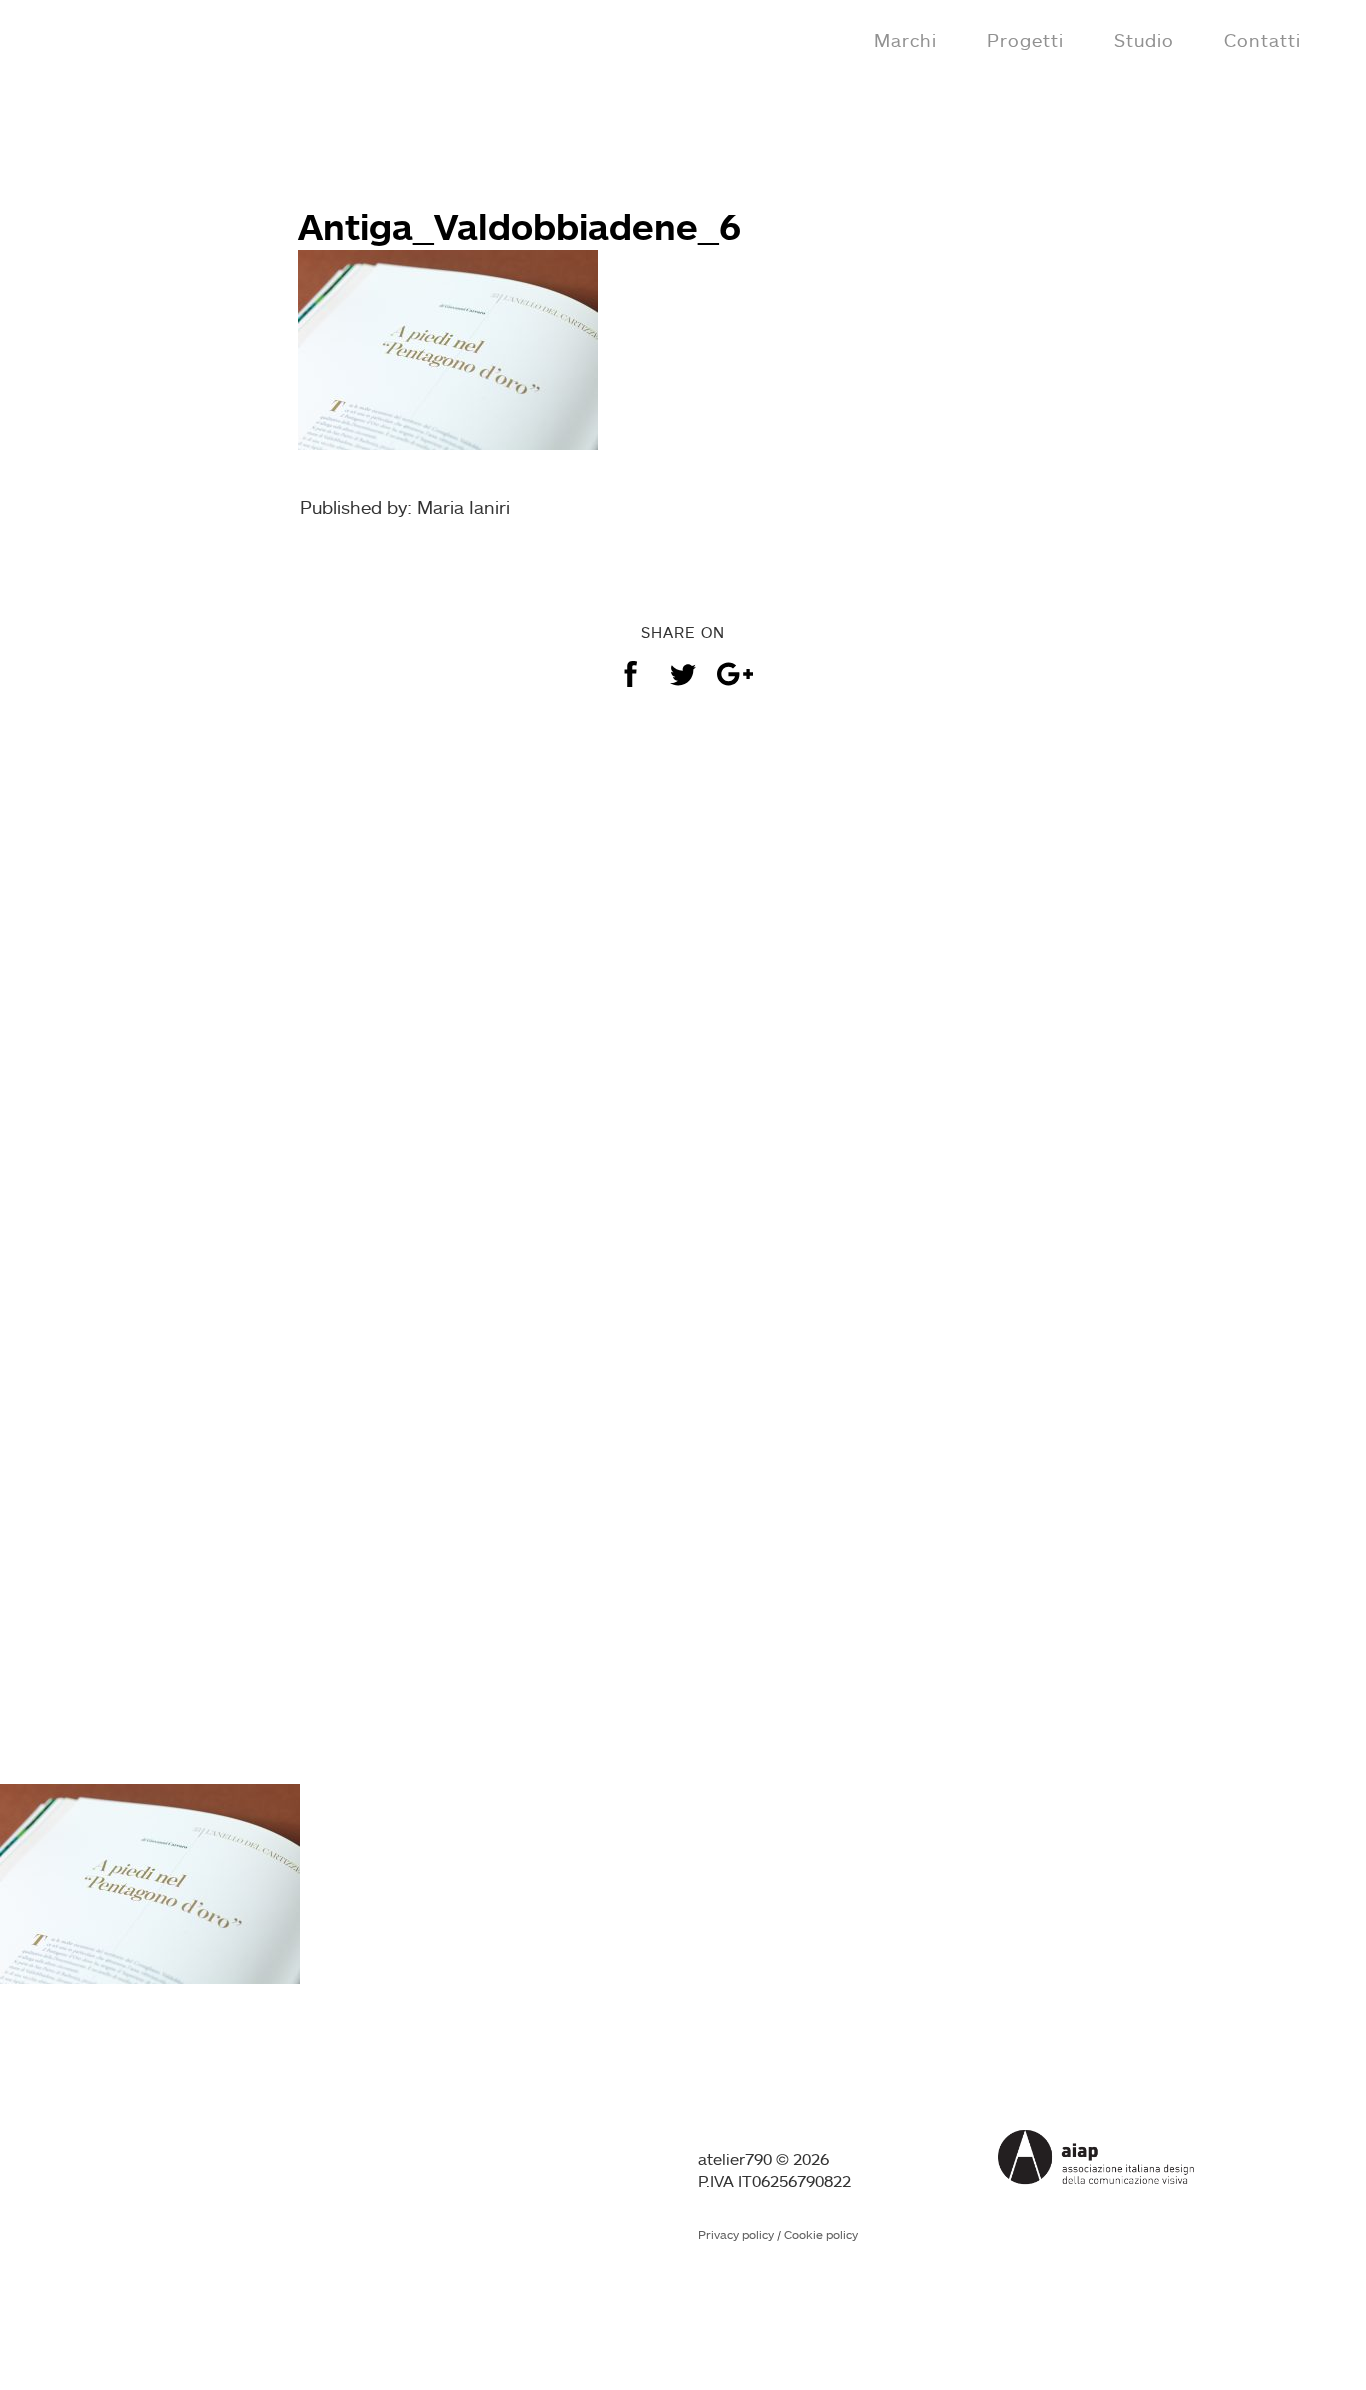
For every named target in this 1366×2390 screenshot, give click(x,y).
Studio (1144, 40)
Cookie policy (821, 2234)
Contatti (1262, 40)
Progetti (1025, 40)
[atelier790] (102, 38)
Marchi (905, 40)
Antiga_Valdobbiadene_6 (519, 226)
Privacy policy (736, 2234)
